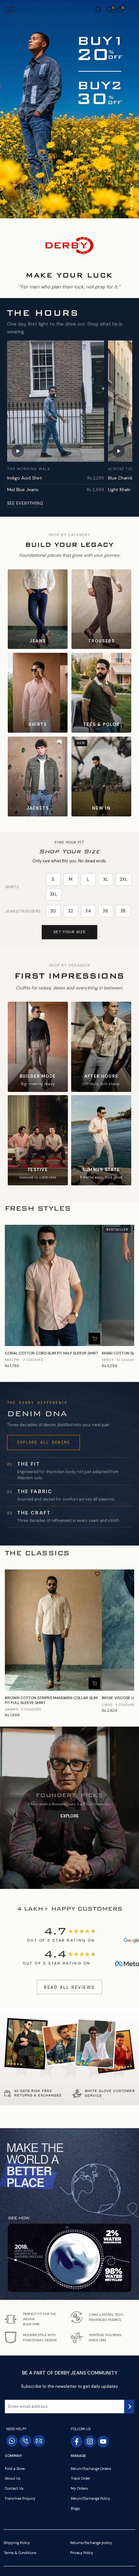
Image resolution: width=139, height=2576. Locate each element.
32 (71, 911)
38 (123, 911)
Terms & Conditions (20, 2553)
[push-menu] (10, 10)
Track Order (80, 2478)
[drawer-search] (98, 10)
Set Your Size (70, 932)
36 (106, 911)
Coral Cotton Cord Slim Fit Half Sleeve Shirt (52, 1353)
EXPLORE (70, 1816)
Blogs (75, 2508)
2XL (124, 879)
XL (106, 879)
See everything (25, 503)
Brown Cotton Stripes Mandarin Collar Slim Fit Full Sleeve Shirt (51, 1700)
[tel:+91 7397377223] (25, 2441)
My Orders (79, 2488)
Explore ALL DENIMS (43, 1442)
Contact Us (14, 2488)
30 (53, 911)
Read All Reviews (69, 1987)
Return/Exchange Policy (90, 2498)
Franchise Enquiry (20, 2498)
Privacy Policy (82, 2553)
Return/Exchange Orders (91, 2469)
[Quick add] (94, 1339)
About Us (13, 2478)
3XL (54, 894)
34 (88, 911)
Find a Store (15, 2469)
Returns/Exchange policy (91, 2543)
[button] (97, 1229)
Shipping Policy (17, 2543)
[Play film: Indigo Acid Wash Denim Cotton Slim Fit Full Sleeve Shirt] (56, 401)
